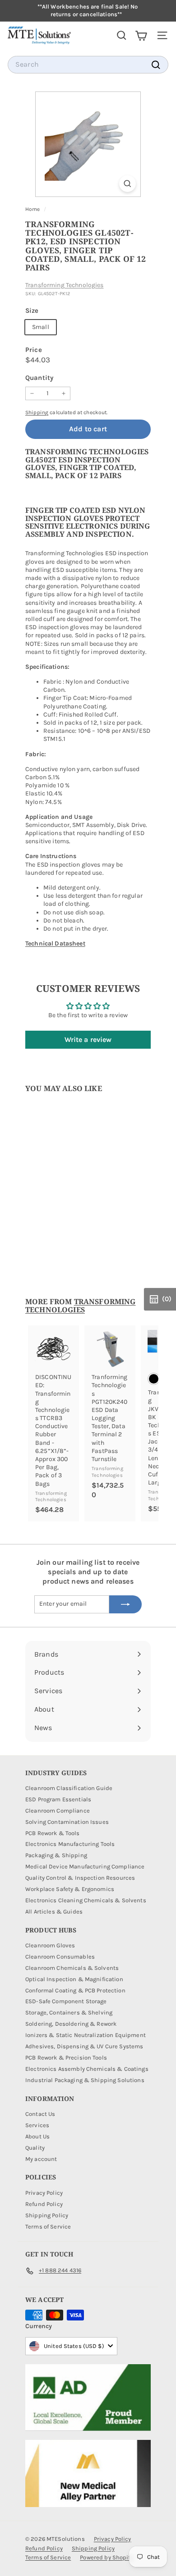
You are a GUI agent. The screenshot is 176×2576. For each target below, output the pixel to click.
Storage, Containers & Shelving (69, 2012)
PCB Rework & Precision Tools (66, 2058)
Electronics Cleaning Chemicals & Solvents (86, 1900)
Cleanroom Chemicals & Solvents (72, 1968)
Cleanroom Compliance (58, 1811)
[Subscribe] (125, 1604)
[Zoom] (127, 184)
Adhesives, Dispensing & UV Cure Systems (84, 2046)
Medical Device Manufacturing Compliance (85, 1866)
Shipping (37, 412)
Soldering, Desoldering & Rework (71, 2024)
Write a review (88, 1039)
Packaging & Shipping (56, 1855)
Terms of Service (48, 2227)
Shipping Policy (47, 2215)
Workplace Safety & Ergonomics (70, 1889)
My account (41, 2159)
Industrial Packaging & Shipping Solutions (85, 2080)
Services (37, 2125)
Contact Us (40, 2114)
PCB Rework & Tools (53, 1833)
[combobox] (88, 65)
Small (41, 327)
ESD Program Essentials (58, 1799)
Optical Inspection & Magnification (74, 1979)
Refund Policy (44, 2204)
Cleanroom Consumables (60, 1957)
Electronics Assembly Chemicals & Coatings (87, 2069)
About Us (37, 2136)
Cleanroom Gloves (50, 1945)
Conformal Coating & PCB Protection (75, 1990)
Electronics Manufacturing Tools (70, 1844)
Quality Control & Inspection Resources (80, 1878)
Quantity (39, 378)
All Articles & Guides (54, 1911)
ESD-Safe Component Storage (66, 2001)
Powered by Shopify (107, 2557)
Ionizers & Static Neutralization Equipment (86, 2035)
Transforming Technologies (65, 285)
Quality (35, 2148)
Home (33, 209)
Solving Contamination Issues (67, 1822)
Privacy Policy (44, 2193)
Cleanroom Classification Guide (69, 1788)
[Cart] (141, 35)
